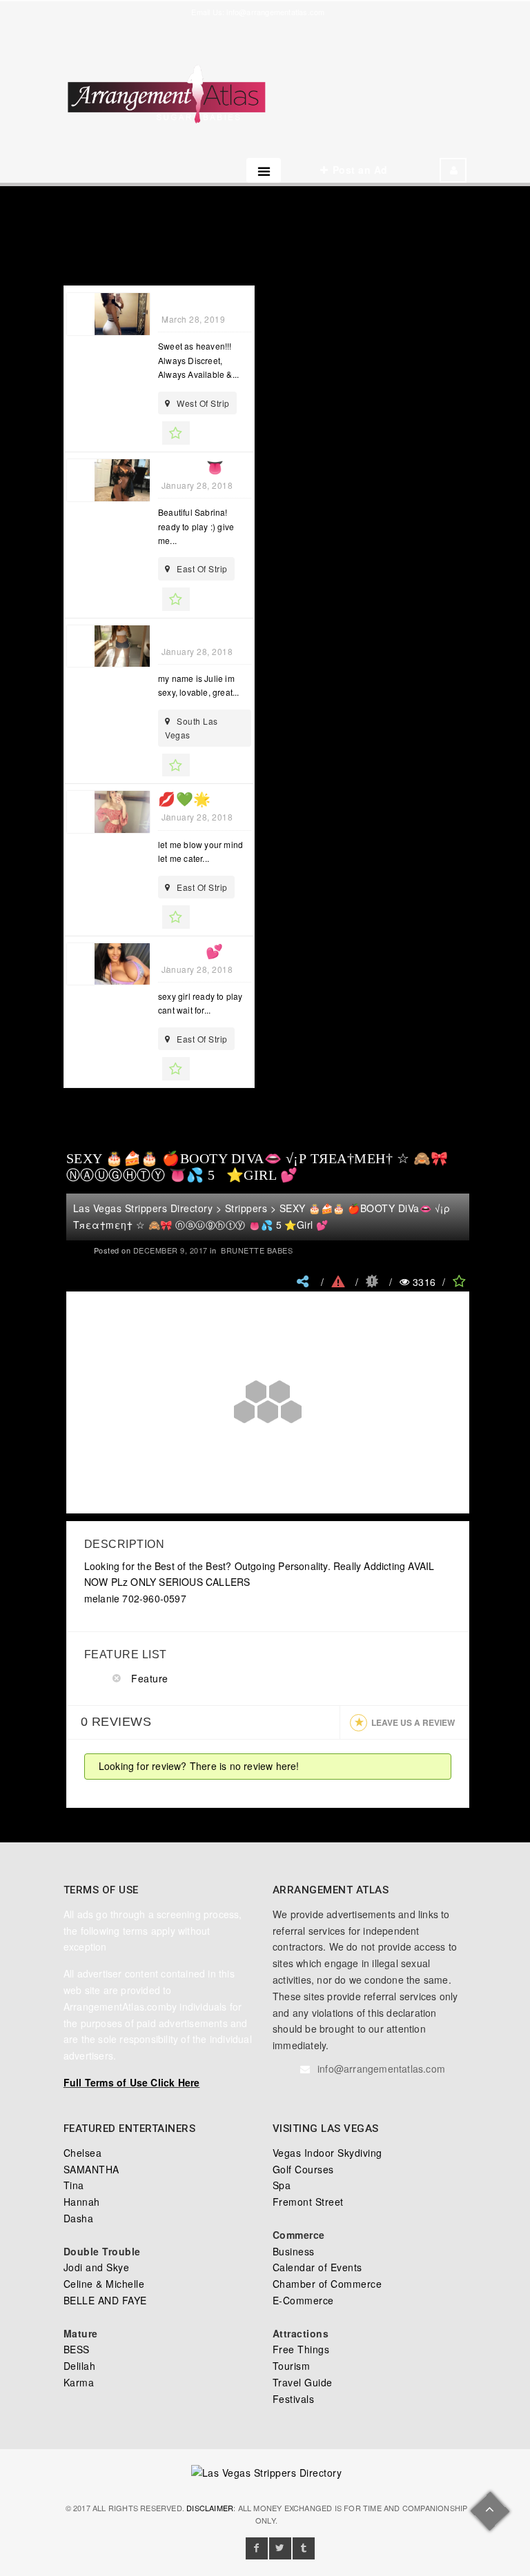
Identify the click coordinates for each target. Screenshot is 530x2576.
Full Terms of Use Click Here (132, 2082)
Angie (180, 301)
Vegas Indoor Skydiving (327, 2153)
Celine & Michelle (104, 2284)
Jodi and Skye (97, 2267)
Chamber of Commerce (327, 2284)
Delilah (80, 2366)
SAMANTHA (91, 2169)
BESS (77, 2349)
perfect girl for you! (241, 634)
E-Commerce (303, 2300)
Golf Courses (303, 2169)
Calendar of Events (317, 2267)
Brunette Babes (257, 1250)
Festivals (294, 2399)
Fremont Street (308, 2202)
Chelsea (83, 2153)
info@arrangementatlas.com (275, 12)
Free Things (301, 2349)
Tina (74, 2185)
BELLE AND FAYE (105, 2300)
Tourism (292, 2366)
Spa (282, 2185)
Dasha (79, 2218)
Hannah (82, 2202)
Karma (79, 2382)
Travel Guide (303, 2382)
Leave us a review (413, 1722)
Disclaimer (210, 2508)
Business (294, 2251)
